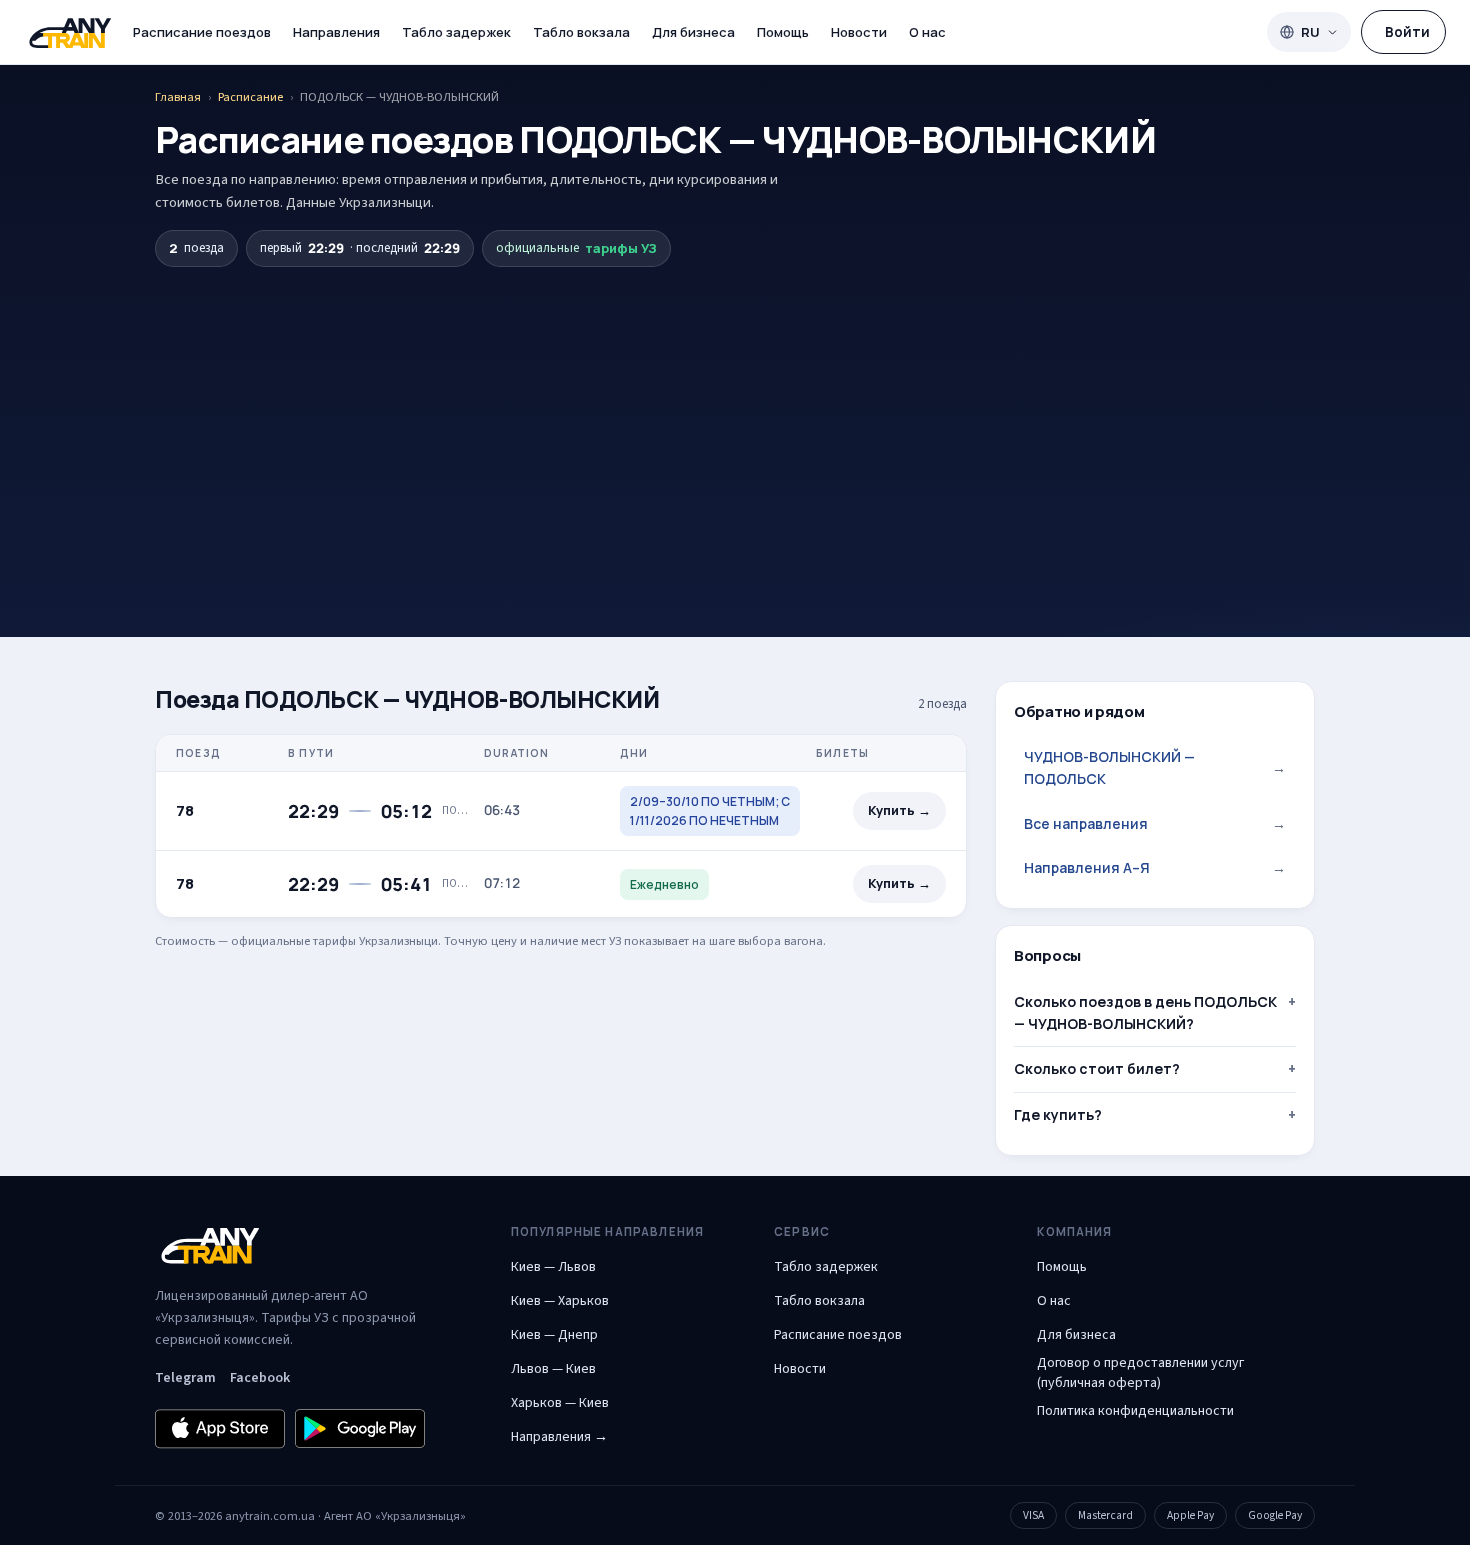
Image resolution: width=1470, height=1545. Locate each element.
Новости (859, 32)
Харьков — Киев (560, 1403)
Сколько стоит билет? (1097, 1068)
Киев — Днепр (554, 1335)
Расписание (250, 97)
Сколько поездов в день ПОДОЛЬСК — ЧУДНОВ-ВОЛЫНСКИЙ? (1145, 1012)
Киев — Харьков (560, 1301)
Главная (178, 97)
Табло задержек (456, 32)
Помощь (783, 32)
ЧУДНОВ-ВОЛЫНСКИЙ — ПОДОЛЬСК (1155, 767)
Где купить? (1058, 1114)
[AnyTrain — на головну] (70, 32)
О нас (927, 32)
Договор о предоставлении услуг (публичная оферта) (1140, 1373)
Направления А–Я (1155, 867)
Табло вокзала (581, 32)
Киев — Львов (553, 1267)
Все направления (1155, 823)
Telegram (185, 1378)
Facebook (260, 1378)
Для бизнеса (693, 32)
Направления (336, 32)
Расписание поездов (202, 32)
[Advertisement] (735, 417)
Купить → (899, 810)
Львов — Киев (553, 1369)
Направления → (559, 1437)
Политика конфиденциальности (1135, 1411)
